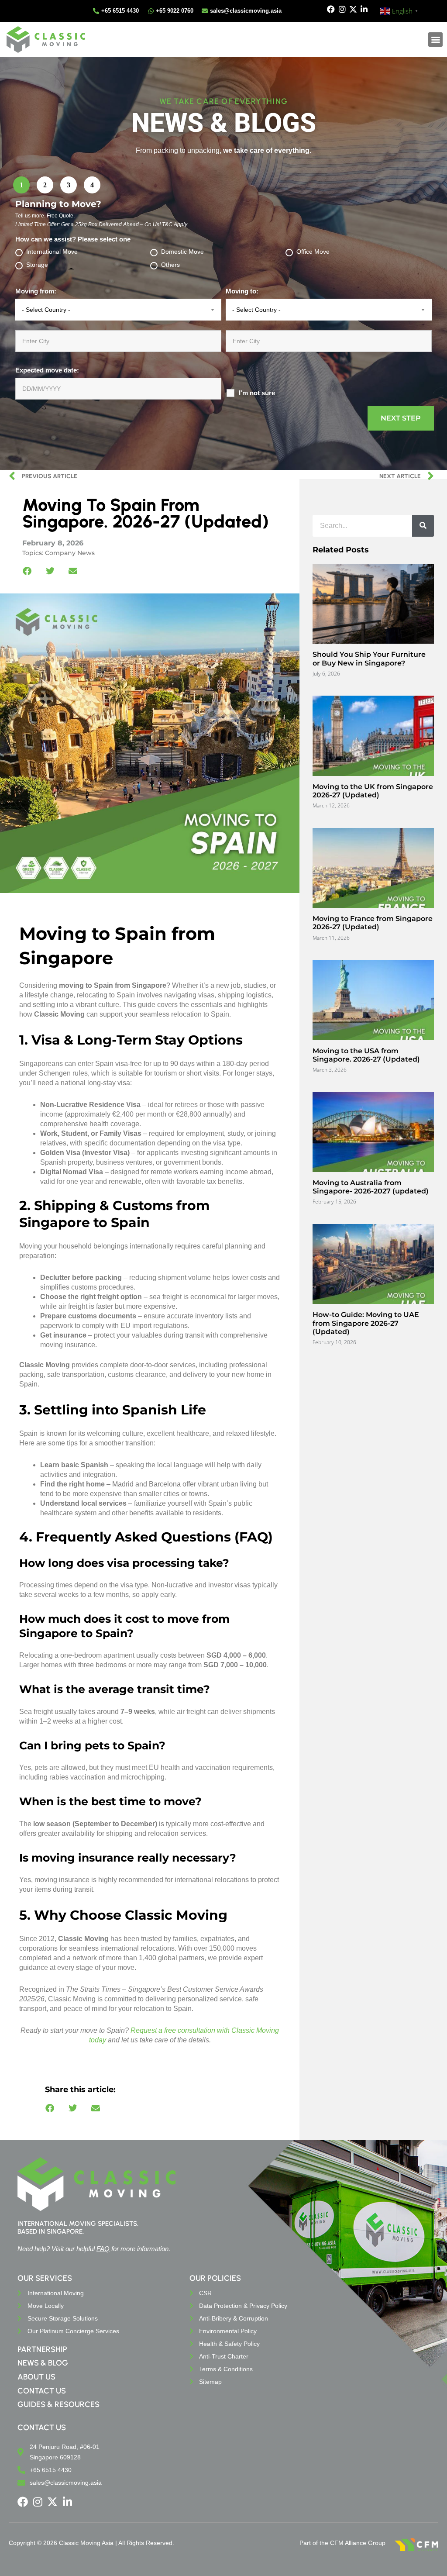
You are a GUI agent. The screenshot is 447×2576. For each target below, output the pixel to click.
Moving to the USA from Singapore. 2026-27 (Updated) (366, 1055)
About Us (36, 2377)
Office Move (313, 252)
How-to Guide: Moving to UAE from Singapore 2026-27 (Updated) (366, 1323)
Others (170, 265)
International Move (52, 252)
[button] (435, 40)
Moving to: (242, 291)
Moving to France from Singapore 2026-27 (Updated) (373, 923)
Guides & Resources (58, 2404)
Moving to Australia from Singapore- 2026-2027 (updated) (371, 1187)
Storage (37, 265)
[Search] (423, 526)
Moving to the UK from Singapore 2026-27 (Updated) (373, 791)
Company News (70, 553)
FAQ (103, 2249)
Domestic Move (182, 252)
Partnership (42, 2349)
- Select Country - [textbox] (46, 310)
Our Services (45, 2278)
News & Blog (43, 2363)
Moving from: (36, 291)
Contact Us (42, 2391)
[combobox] (118, 310)
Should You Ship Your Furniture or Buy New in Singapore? (369, 659)
